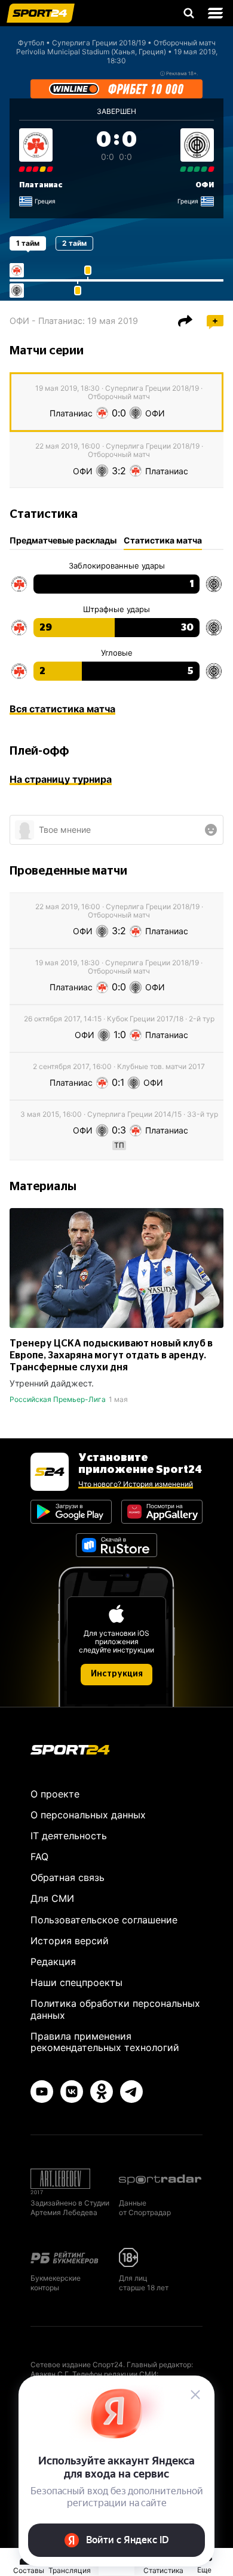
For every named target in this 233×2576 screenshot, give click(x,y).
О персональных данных (88, 1815)
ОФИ (205, 185)
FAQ (39, 1857)
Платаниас (41, 185)
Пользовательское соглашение (104, 1920)
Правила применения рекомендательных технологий (105, 2042)
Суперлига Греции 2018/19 (99, 43)
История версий (70, 1941)
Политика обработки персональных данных (115, 2009)
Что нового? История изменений (136, 1484)
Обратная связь (68, 1877)
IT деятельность (69, 1836)
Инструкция (117, 1674)
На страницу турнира (61, 779)
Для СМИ (52, 1898)
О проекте (55, 1794)
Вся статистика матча (62, 709)
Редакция (53, 1962)
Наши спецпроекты (76, 1982)
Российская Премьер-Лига (58, 1399)
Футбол (31, 43)
